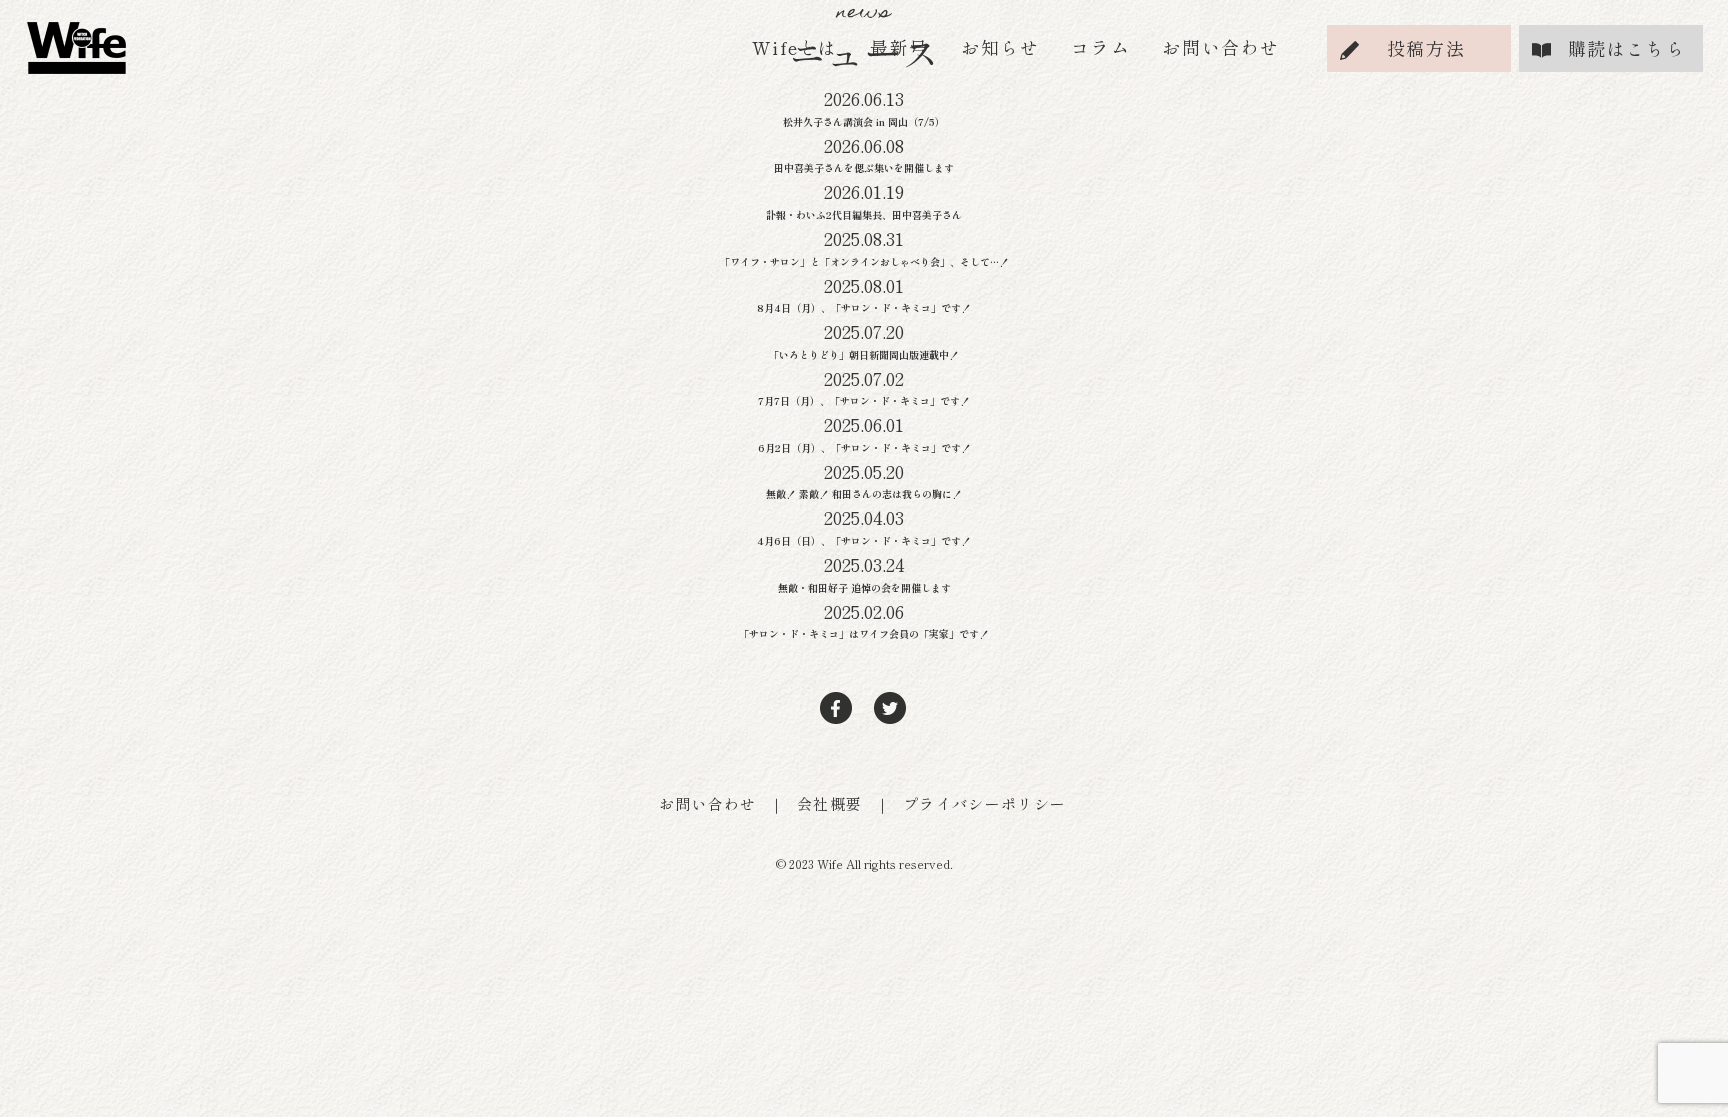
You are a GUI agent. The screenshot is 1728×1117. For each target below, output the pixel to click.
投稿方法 (1426, 48)
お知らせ (1000, 47)
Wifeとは (795, 47)
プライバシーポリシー (985, 803)
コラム (1100, 47)
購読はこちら (1627, 48)
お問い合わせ (1221, 47)
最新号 (899, 47)
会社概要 (829, 803)
